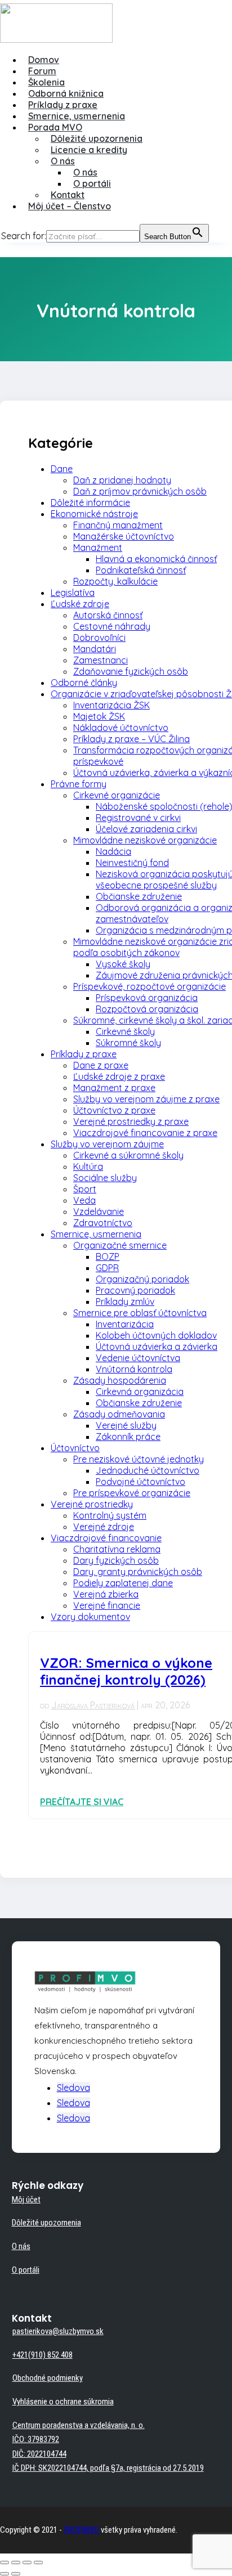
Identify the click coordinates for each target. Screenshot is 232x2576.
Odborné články (84, 683)
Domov (44, 60)
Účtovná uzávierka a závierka (157, 1347)
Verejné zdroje (104, 1527)
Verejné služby (126, 1425)
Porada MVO (55, 127)
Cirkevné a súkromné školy (128, 1155)
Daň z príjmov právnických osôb (140, 491)
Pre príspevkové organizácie (132, 1493)
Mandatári (95, 649)
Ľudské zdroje (80, 604)
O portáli (92, 183)
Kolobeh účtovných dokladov (156, 1335)
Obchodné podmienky (48, 2378)
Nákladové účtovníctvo (121, 728)
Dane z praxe (101, 1065)
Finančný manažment (118, 525)
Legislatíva (73, 593)
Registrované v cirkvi (138, 818)
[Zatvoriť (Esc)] (5, 2562)
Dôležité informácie (90, 502)
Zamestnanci (101, 660)
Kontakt (68, 195)
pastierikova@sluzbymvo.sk (58, 2331)
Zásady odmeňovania (119, 1414)
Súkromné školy (128, 1043)
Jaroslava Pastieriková (93, 1705)
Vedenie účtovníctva (138, 1358)
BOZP (108, 1256)
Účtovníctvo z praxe (114, 1110)
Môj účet (26, 2200)
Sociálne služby (105, 1178)
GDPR (107, 1268)
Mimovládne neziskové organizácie (145, 840)
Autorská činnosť (108, 615)
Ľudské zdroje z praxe (119, 1076)
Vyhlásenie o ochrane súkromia (63, 2402)
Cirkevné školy (125, 1031)
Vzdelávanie (99, 1211)
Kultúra (88, 1166)
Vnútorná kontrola (134, 1369)
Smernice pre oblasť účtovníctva (140, 1313)
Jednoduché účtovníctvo (148, 1470)
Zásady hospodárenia (120, 1380)
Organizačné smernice (120, 1245)
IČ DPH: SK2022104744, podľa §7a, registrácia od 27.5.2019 (108, 2468)
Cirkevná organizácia (140, 1392)
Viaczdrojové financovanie (106, 1538)
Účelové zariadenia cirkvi (146, 829)
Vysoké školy (123, 964)
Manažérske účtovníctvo (124, 536)
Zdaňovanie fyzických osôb (131, 671)
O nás (63, 161)
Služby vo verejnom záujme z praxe (146, 1099)
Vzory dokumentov (90, 1617)
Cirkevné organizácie (117, 795)
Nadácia (113, 851)
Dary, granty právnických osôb (138, 1572)
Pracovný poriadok (135, 1290)
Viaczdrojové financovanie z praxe (145, 1133)
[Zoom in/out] (38, 2562)
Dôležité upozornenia (97, 138)
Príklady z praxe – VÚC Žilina (131, 739)
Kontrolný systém (110, 1515)
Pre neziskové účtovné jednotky (139, 1459)
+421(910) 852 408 (43, 2355)
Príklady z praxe (63, 105)
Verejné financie (107, 1605)
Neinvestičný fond (132, 863)
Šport (85, 1189)
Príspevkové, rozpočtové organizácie (150, 986)
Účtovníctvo (75, 1448)
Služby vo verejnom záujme (107, 1144)
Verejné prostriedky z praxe (131, 1121)
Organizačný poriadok (142, 1279)
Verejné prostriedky (92, 1504)
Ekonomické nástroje (94, 514)
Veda (84, 1200)
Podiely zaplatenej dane (123, 1583)
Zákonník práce (128, 1437)
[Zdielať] (16, 2562)
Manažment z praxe (114, 1088)
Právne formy (79, 784)
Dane (62, 469)
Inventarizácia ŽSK (111, 705)
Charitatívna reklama (117, 1549)
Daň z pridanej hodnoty (122, 480)
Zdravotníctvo (103, 1223)
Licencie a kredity (89, 150)
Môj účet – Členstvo (70, 206)
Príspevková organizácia (147, 998)
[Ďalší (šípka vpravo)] (16, 2574)
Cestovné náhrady (112, 626)
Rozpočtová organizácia (147, 1009)
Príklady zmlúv (125, 1302)
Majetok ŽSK (99, 716)
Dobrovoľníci (99, 638)
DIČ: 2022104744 (39, 2454)
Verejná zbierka (106, 1594)
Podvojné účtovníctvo (140, 1482)
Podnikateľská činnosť (141, 570)
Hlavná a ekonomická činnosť (156, 559)
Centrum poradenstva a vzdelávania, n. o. (79, 2425)
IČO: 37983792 (36, 2439)
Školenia (46, 82)
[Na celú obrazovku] (27, 2562)
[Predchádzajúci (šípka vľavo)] (5, 2574)
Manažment (98, 547)
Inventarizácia (125, 1324)
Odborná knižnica (66, 93)
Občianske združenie (139, 896)
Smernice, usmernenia (77, 116)
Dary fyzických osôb (116, 1560)
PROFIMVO (81, 2530)
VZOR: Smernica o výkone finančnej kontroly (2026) (126, 1671)
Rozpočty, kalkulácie (115, 581)
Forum (42, 71)
